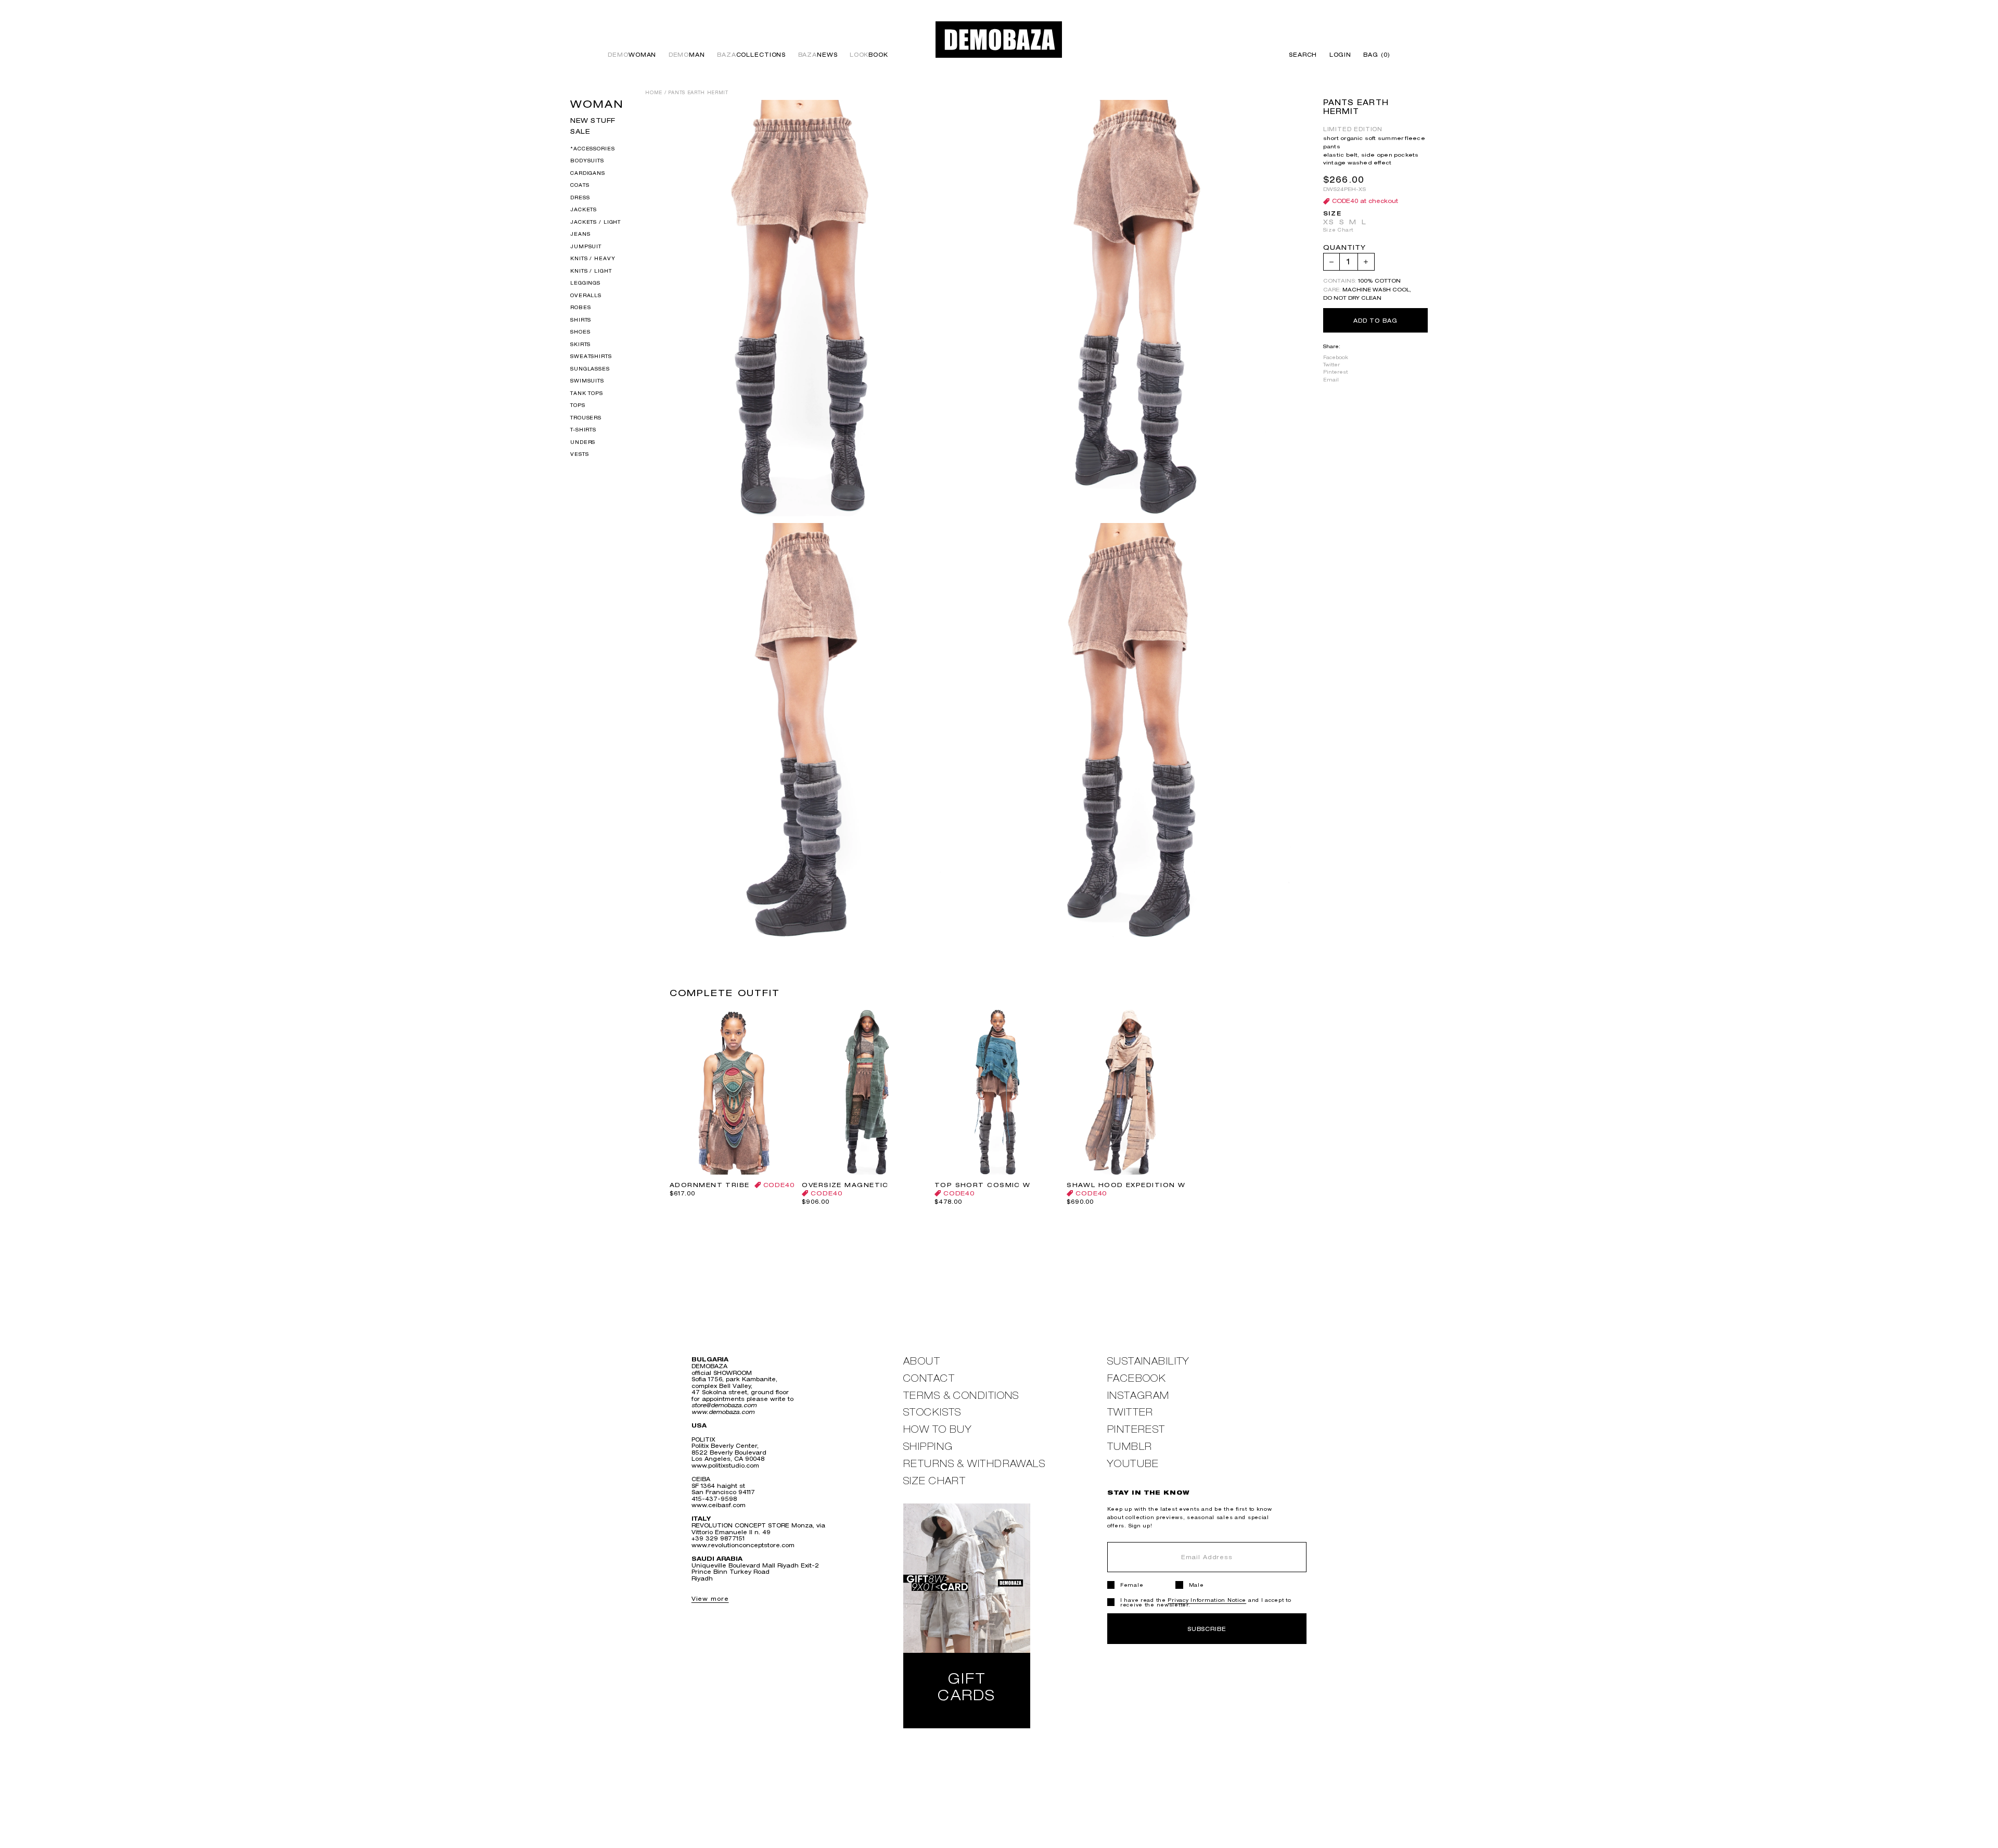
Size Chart (1338, 230)
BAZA (751, 55)
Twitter (1331, 365)
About (922, 1361)
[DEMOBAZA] (999, 39)
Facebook (1336, 358)
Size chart (934, 1481)
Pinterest (1335, 372)
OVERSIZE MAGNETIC (845, 1185)
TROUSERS (586, 417)
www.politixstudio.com (725, 1465)
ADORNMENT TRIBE (710, 1185)
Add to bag (1375, 320)
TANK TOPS (587, 393)
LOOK (869, 55)
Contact (929, 1378)
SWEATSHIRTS (591, 356)
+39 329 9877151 (718, 1538)
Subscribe (1207, 1629)
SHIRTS (581, 319)
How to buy (938, 1429)
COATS (580, 185)
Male (1196, 1585)
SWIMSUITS (587, 381)
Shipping (928, 1446)
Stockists (932, 1412)
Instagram (1138, 1395)
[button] (1374, 55)
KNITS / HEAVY (593, 258)
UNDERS (583, 442)
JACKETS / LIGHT (595, 221)
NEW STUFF (593, 120)
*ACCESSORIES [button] (592, 148)
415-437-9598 (714, 1499)
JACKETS (584, 209)
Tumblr (1130, 1446)
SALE (580, 131)
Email (1331, 380)
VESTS (579, 454)
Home (654, 93)
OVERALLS (586, 295)
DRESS (580, 197)
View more (710, 1598)
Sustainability (1149, 1361)
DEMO (632, 55)
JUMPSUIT (586, 246)
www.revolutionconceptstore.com (743, 1545)
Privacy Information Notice (1207, 1600)
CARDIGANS (588, 173)
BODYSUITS (587, 161)
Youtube (1133, 1464)
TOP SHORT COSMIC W (983, 1185)
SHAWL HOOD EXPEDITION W (1126, 1185)
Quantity (1344, 248)
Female (1132, 1585)
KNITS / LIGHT (591, 270)
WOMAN (597, 104)
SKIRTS (580, 344)
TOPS (578, 405)
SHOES (580, 332)
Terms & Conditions (961, 1395)
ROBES (580, 307)
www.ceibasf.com (719, 1505)
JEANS (580, 234)
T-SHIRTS (583, 430)
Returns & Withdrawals (974, 1464)
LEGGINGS (585, 283)
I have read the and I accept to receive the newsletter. (1206, 1602)
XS (1329, 222)
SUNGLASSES (590, 368)
